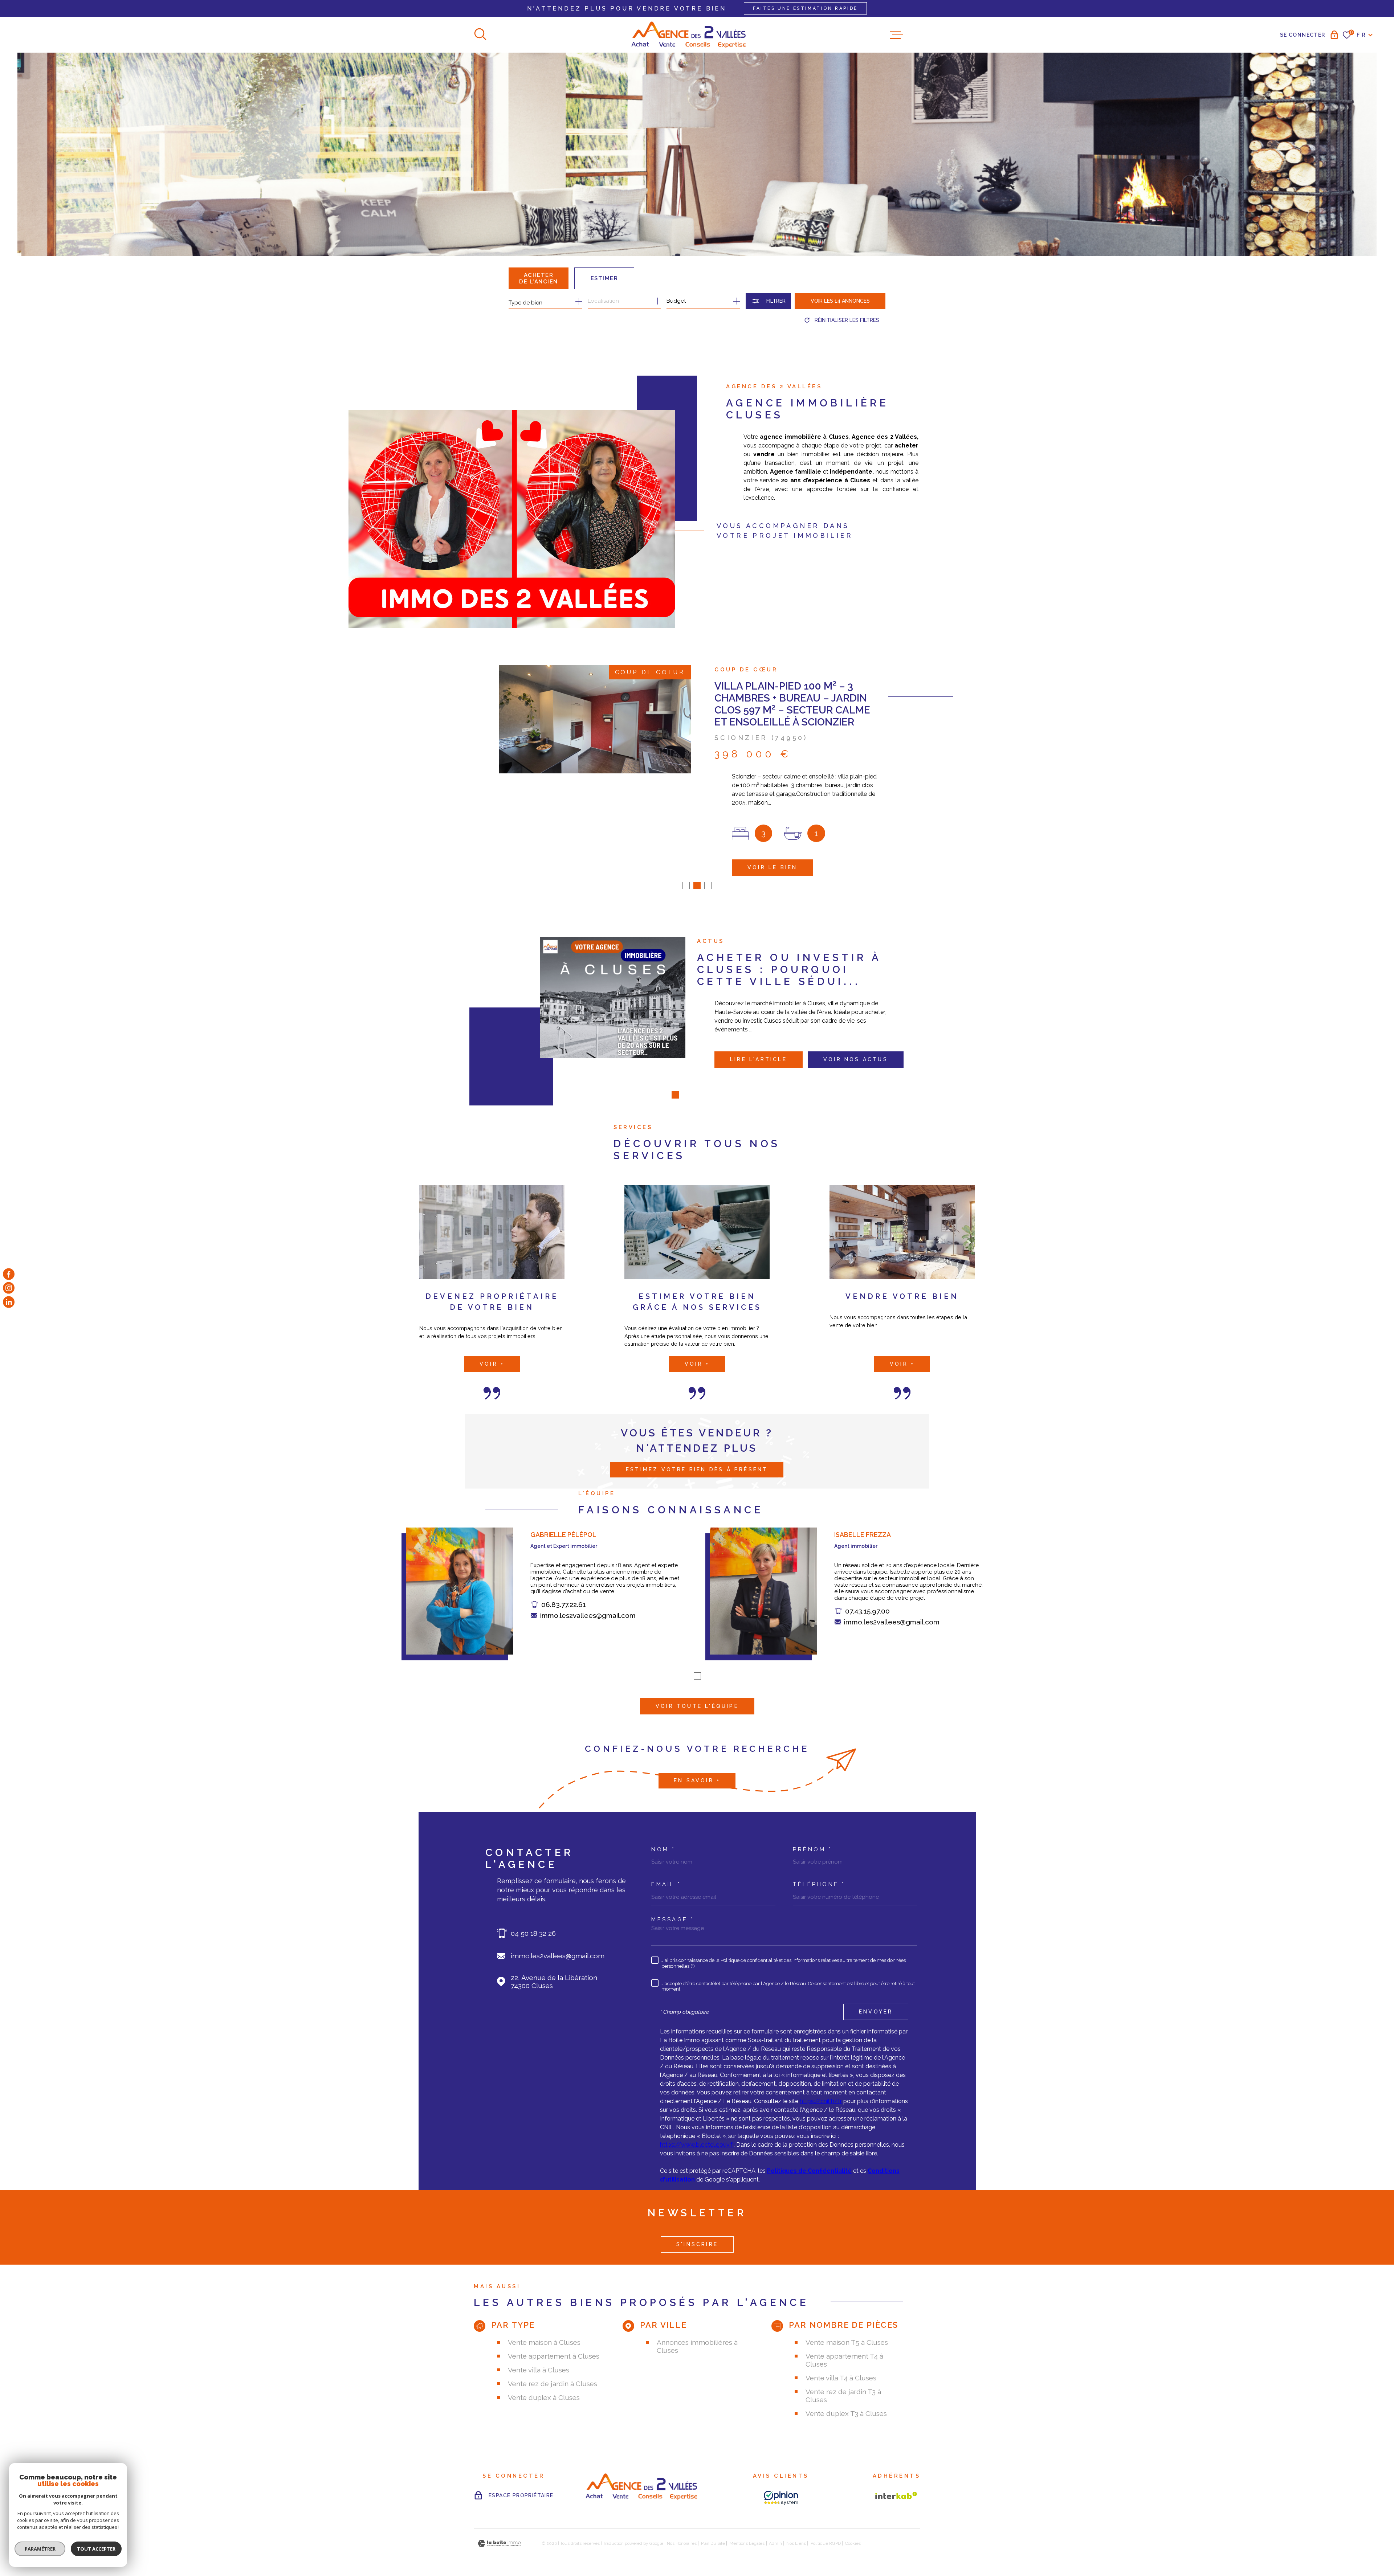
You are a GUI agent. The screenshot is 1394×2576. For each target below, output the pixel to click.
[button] (686, 886)
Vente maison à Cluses (544, 2342)
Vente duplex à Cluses (544, 2397)
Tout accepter (96, 2549)
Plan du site (713, 2543)
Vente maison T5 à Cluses (847, 2342)
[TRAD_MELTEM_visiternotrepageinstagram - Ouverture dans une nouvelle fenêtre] (9, 1288)
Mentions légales (747, 2543)
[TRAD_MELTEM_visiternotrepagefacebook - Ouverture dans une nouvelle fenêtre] (9, 1274)
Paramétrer (40, 2549)
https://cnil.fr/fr (821, 2101)
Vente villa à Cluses (539, 2370)
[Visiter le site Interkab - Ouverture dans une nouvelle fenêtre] (896, 2495)
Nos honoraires (682, 2543)
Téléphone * (819, 1884)
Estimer (604, 278)
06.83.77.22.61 (564, 1604)
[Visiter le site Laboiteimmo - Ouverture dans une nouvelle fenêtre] (499, 2544)
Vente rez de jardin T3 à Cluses (843, 2396)
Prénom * (812, 1850)
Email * (666, 1884)
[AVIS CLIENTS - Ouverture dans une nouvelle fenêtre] (781, 2498)
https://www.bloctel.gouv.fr (697, 2145)
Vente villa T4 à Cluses (841, 2378)
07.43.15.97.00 (867, 1611)
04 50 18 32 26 (533, 1933)
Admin (775, 2543)
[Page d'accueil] (688, 35)
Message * (673, 1920)
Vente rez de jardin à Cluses (553, 2384)
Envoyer (876, 2012)
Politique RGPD (826, 2543)
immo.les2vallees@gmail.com (588, 1615)
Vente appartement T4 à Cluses (844, 2360)
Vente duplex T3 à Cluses (846, 2413)
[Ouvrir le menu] (896, 35)
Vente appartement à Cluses (554, 2356)
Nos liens (796, 2543)
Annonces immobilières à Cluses (697, 2346)
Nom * (663, 1850)
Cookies (853, 2543)
